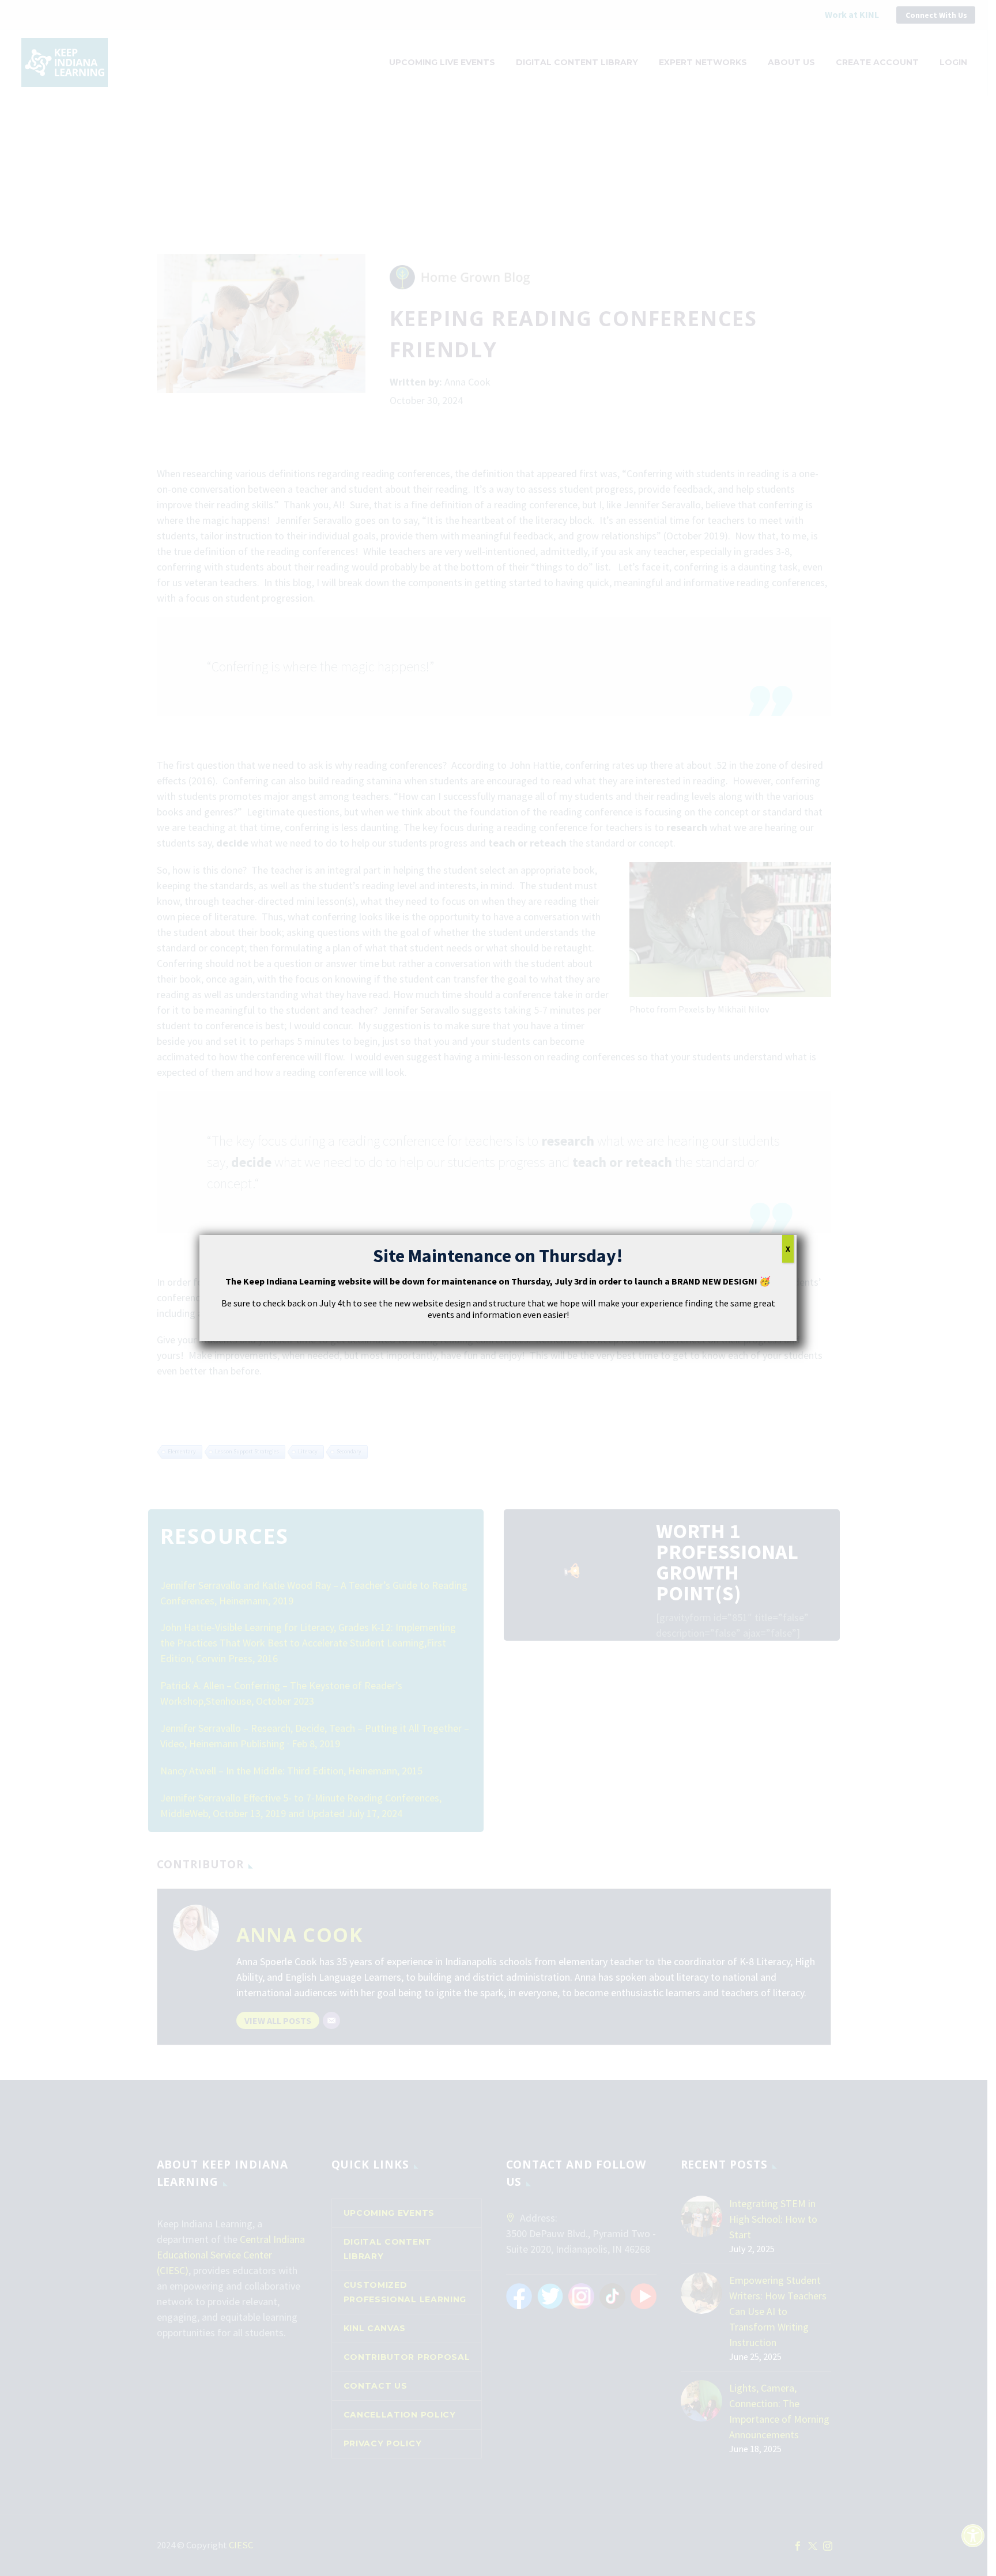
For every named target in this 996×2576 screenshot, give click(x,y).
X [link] (788, 1249)
